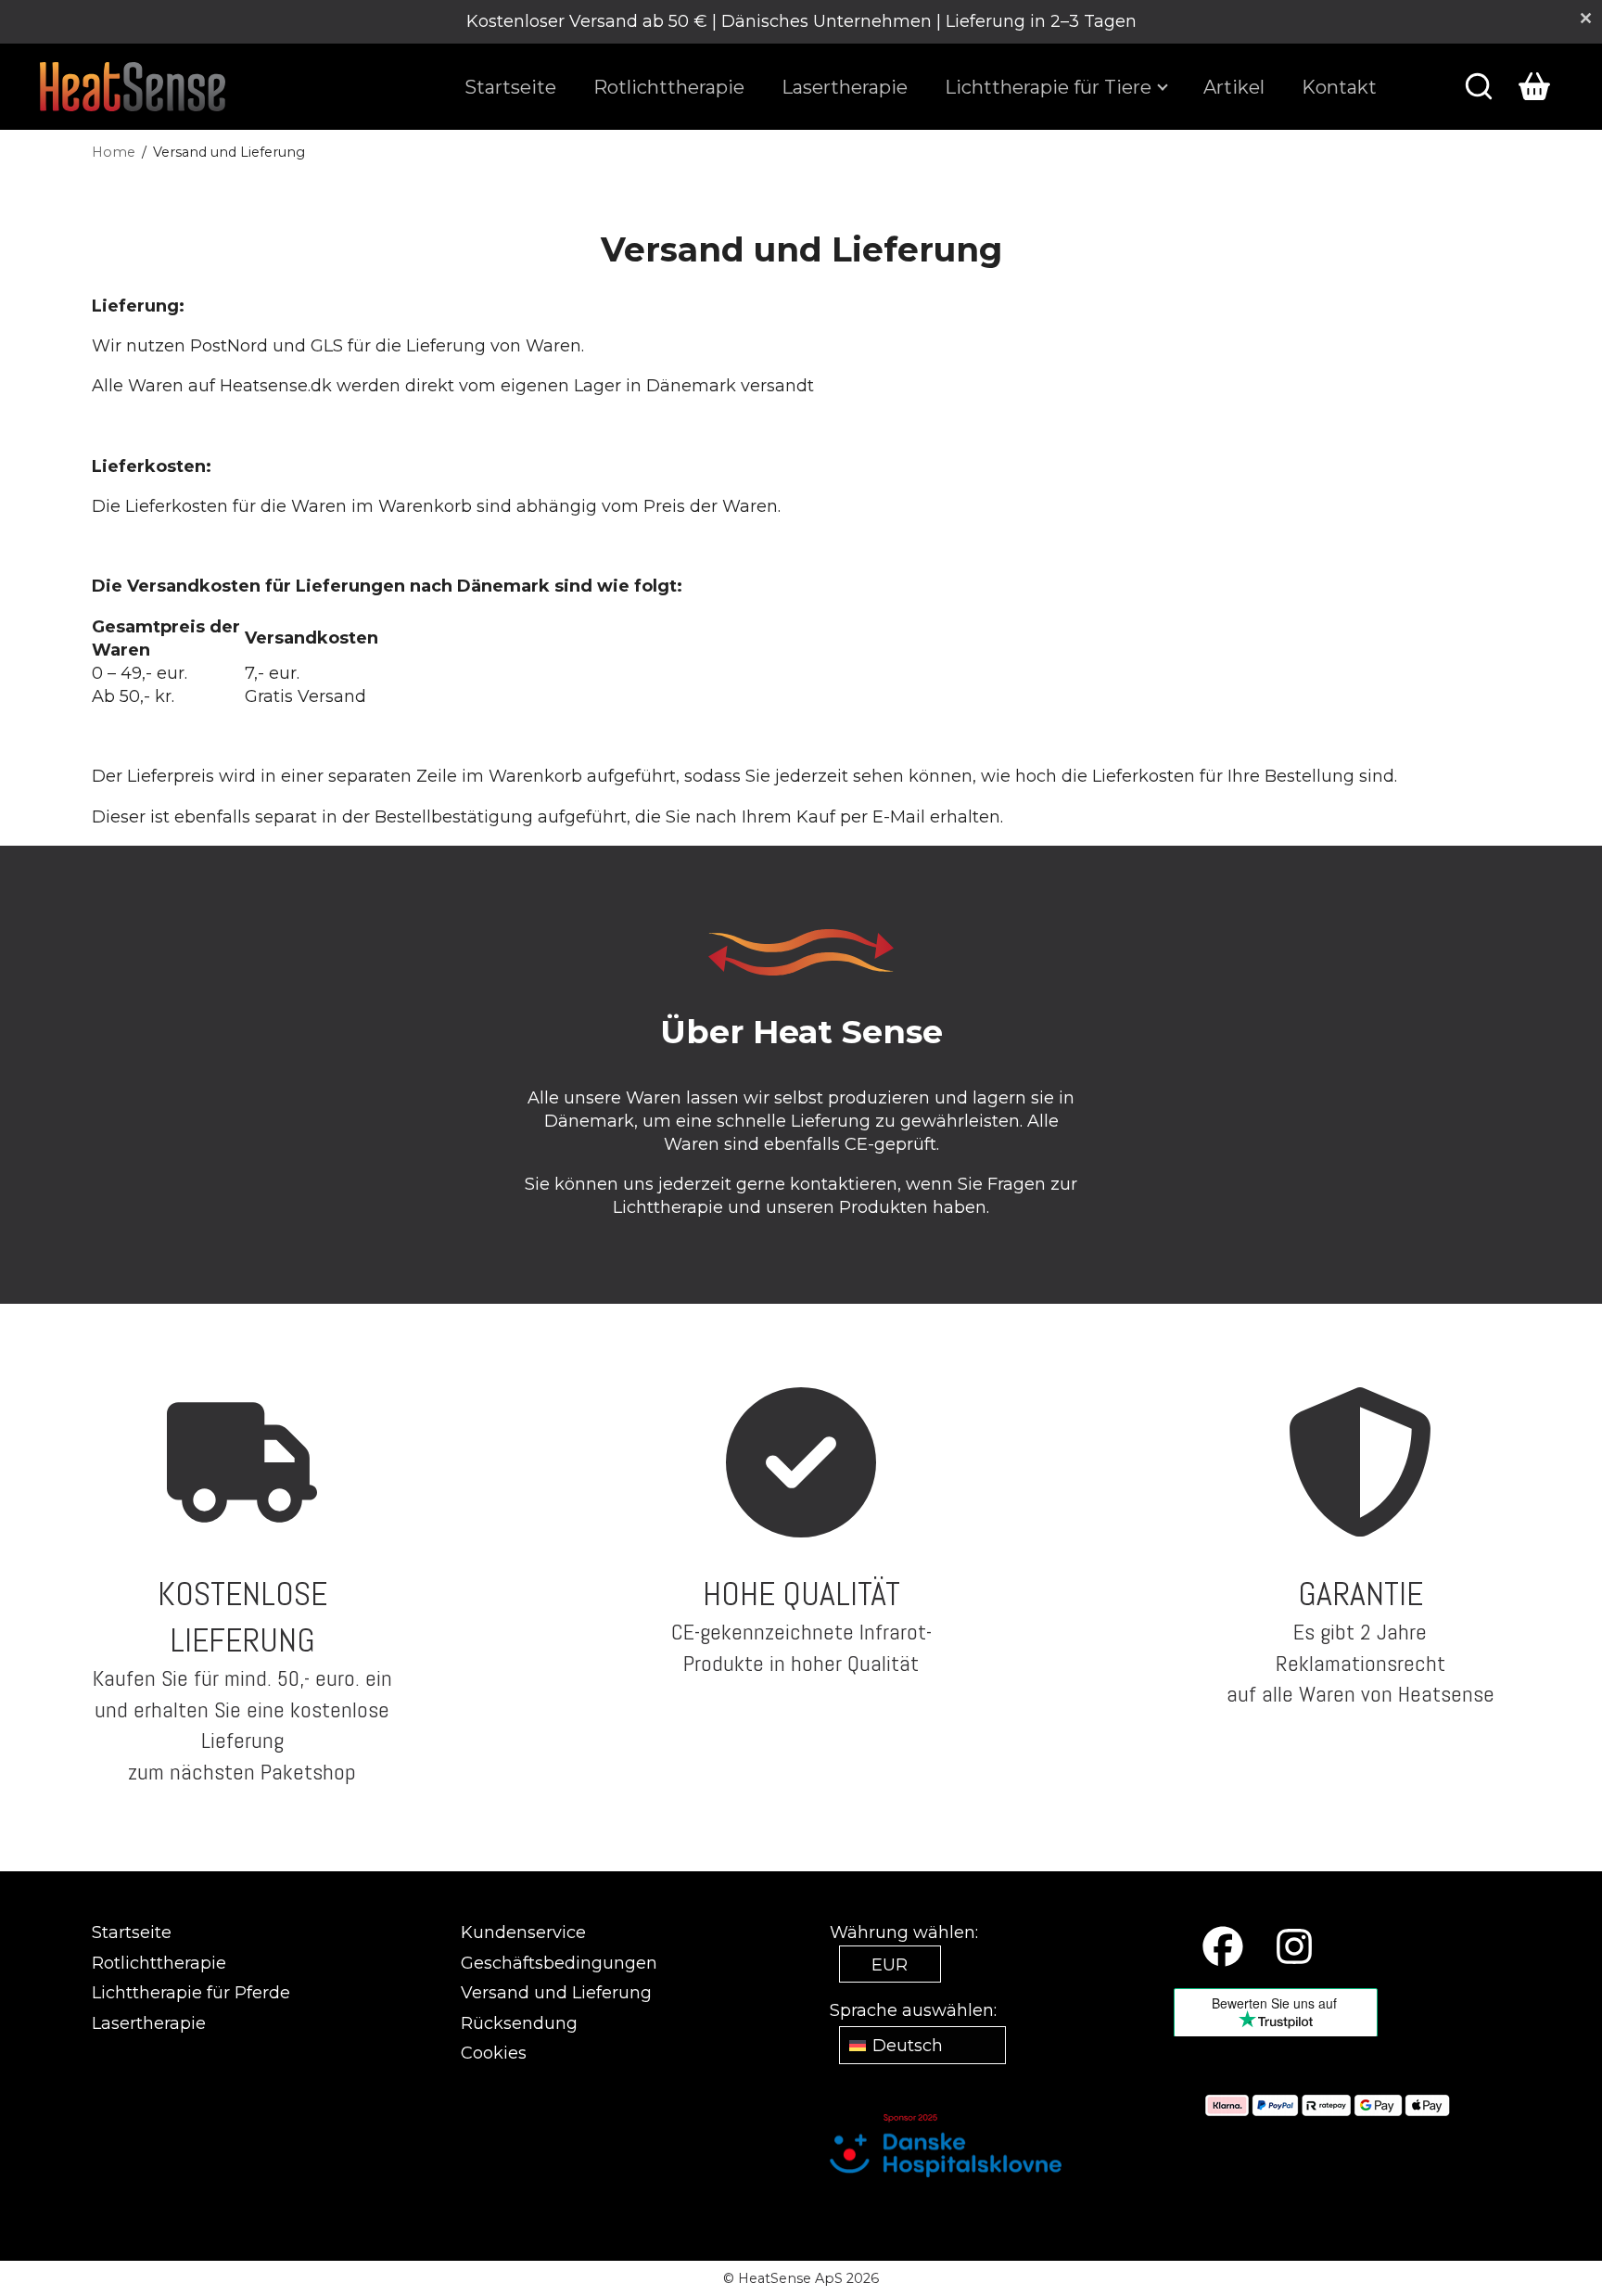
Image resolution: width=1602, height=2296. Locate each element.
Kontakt (1339, 86)
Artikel (1234, 86)
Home (114, 152)
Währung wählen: (904, 1932)
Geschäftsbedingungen (559, 1963)
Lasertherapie (845, 86)
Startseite (510, 86)
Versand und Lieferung (556, 1993)
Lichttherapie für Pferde (191, 1993)
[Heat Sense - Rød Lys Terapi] (133, 87)
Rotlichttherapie (669, 86)
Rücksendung (519, 2023)
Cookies (494, 2053)
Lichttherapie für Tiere (1048, 86)
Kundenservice (523, 1932)
